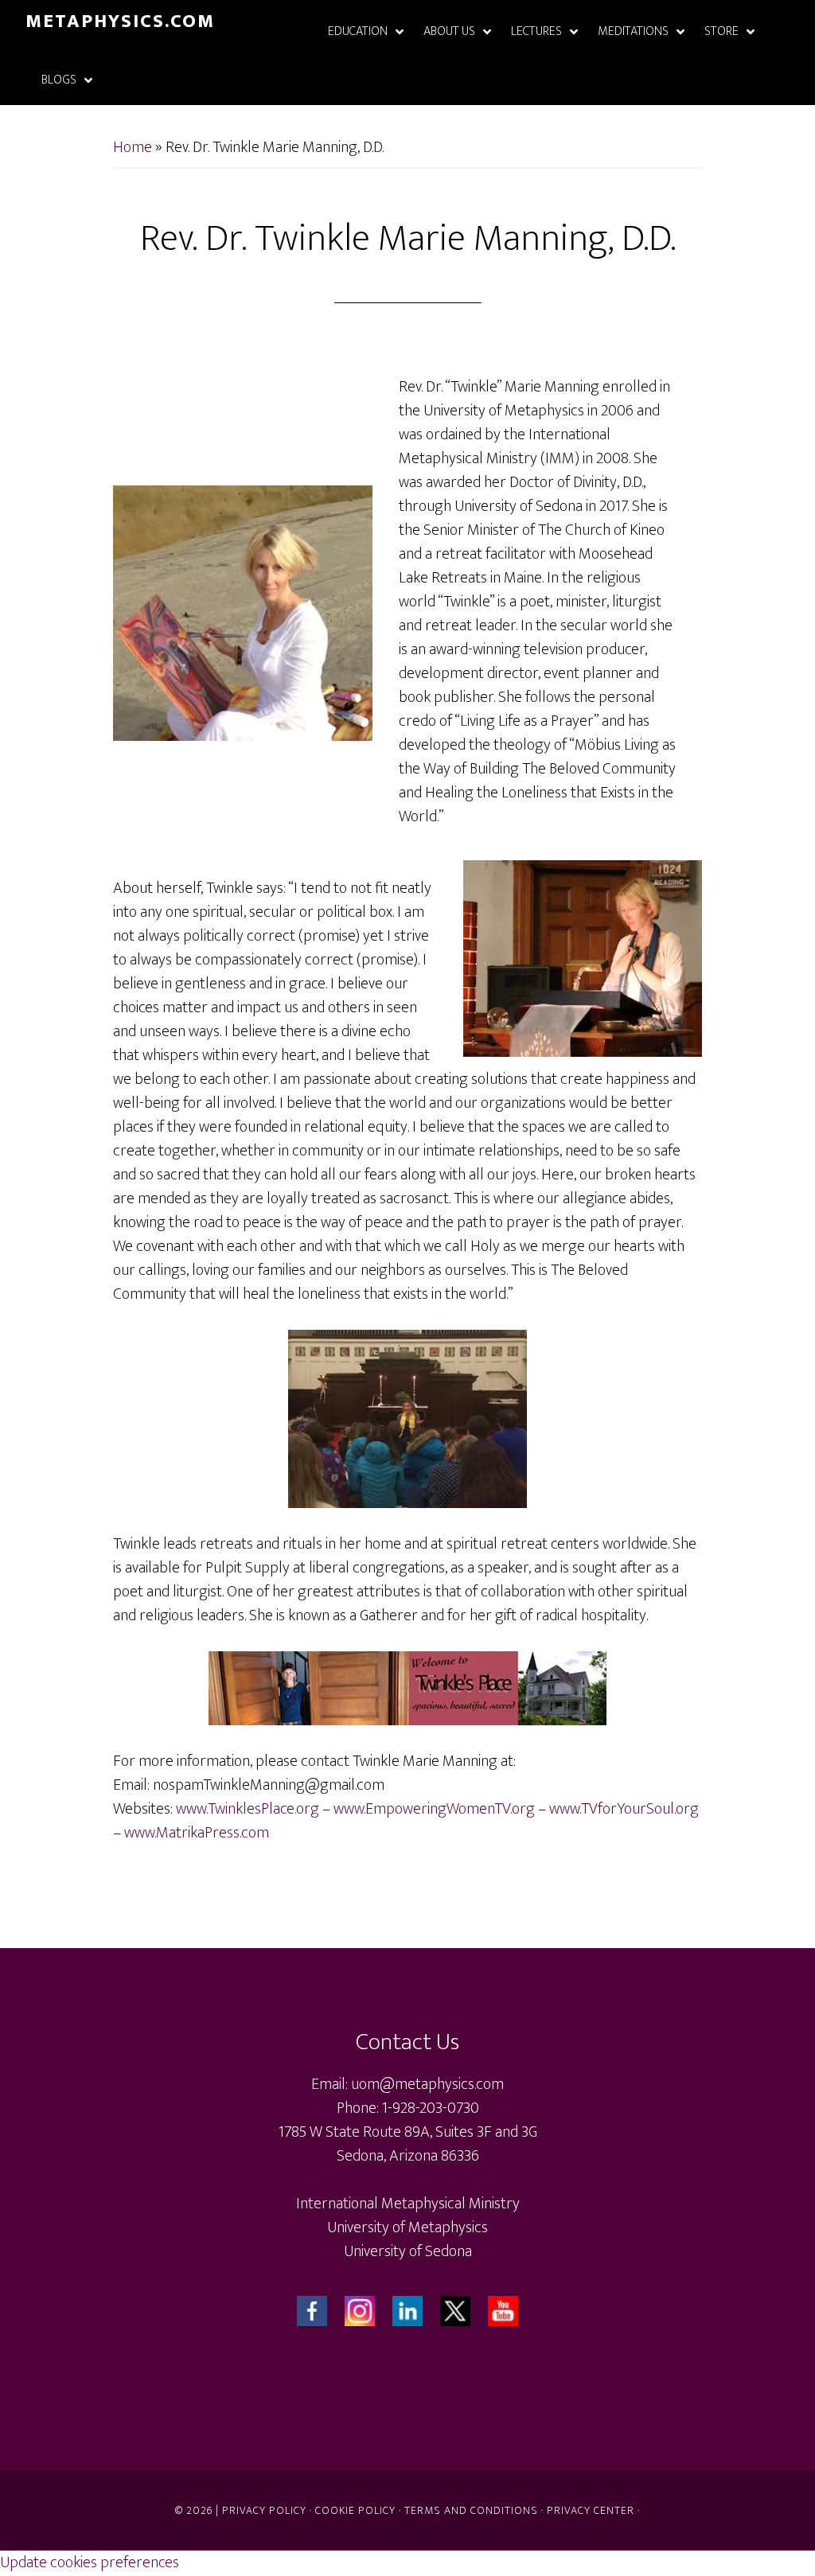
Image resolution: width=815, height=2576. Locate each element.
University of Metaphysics (407, 2227)
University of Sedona (408, 2251)
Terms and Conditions (471, 2510)
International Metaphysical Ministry (408, 2204)
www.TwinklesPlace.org (248, 1809)
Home (133, 147)
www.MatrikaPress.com (197, 1833)
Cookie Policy (355, 2510)
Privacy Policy (264, 2510)
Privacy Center (591, 2510)
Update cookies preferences (90, 2562)
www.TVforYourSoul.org (624, 1809)
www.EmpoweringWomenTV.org (434, 1809)
